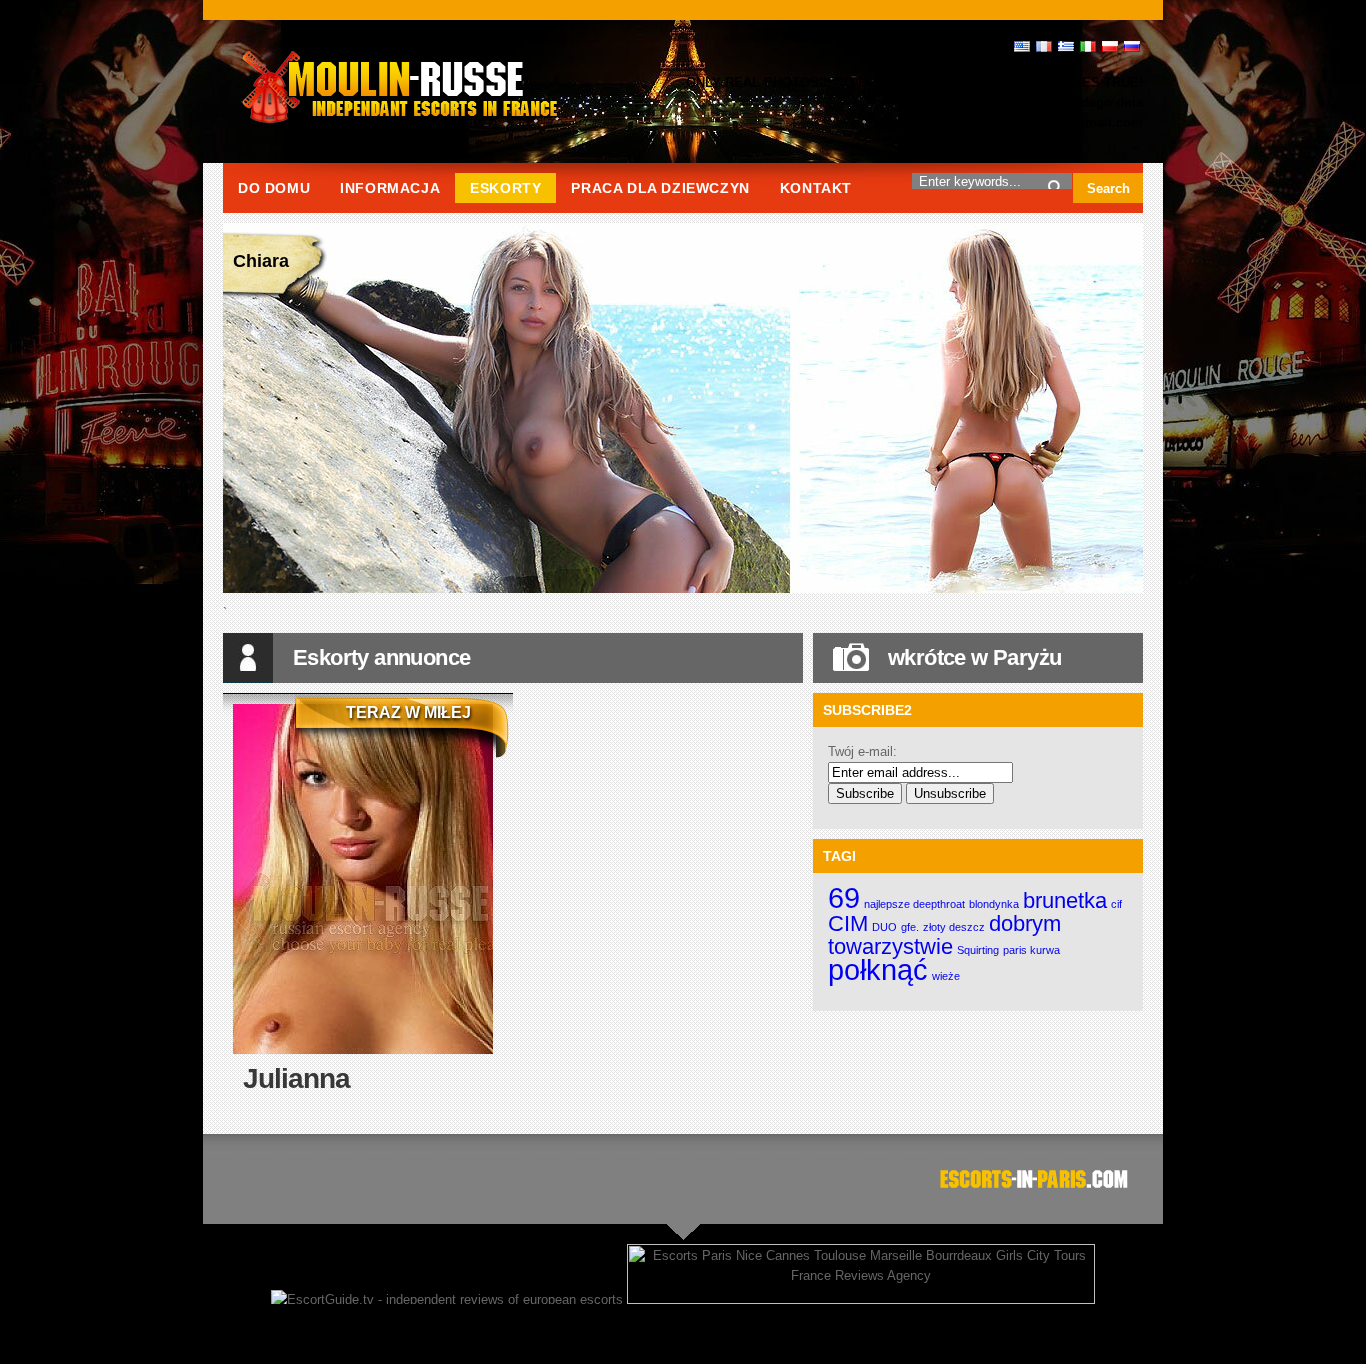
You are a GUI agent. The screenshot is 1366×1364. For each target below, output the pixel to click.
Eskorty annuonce (381, 657)
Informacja (390, 188)
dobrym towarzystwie (944, 935)
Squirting (978, 950)
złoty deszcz (954, 927)
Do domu (274, 188)
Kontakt (816, 188)
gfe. (910, 927)
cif (1116, 904)
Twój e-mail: (862, 751)
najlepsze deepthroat (914, 904)
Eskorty (505, 188)
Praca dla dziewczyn (660, 188)
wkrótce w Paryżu (974, 657)
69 (844, 897)
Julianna (296, 1078)
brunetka (1065, 900)
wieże (946, 976)
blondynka (994, 904)
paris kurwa (1031, 950)
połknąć (878, 969)
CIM (848, 923)
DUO (884, 927)
